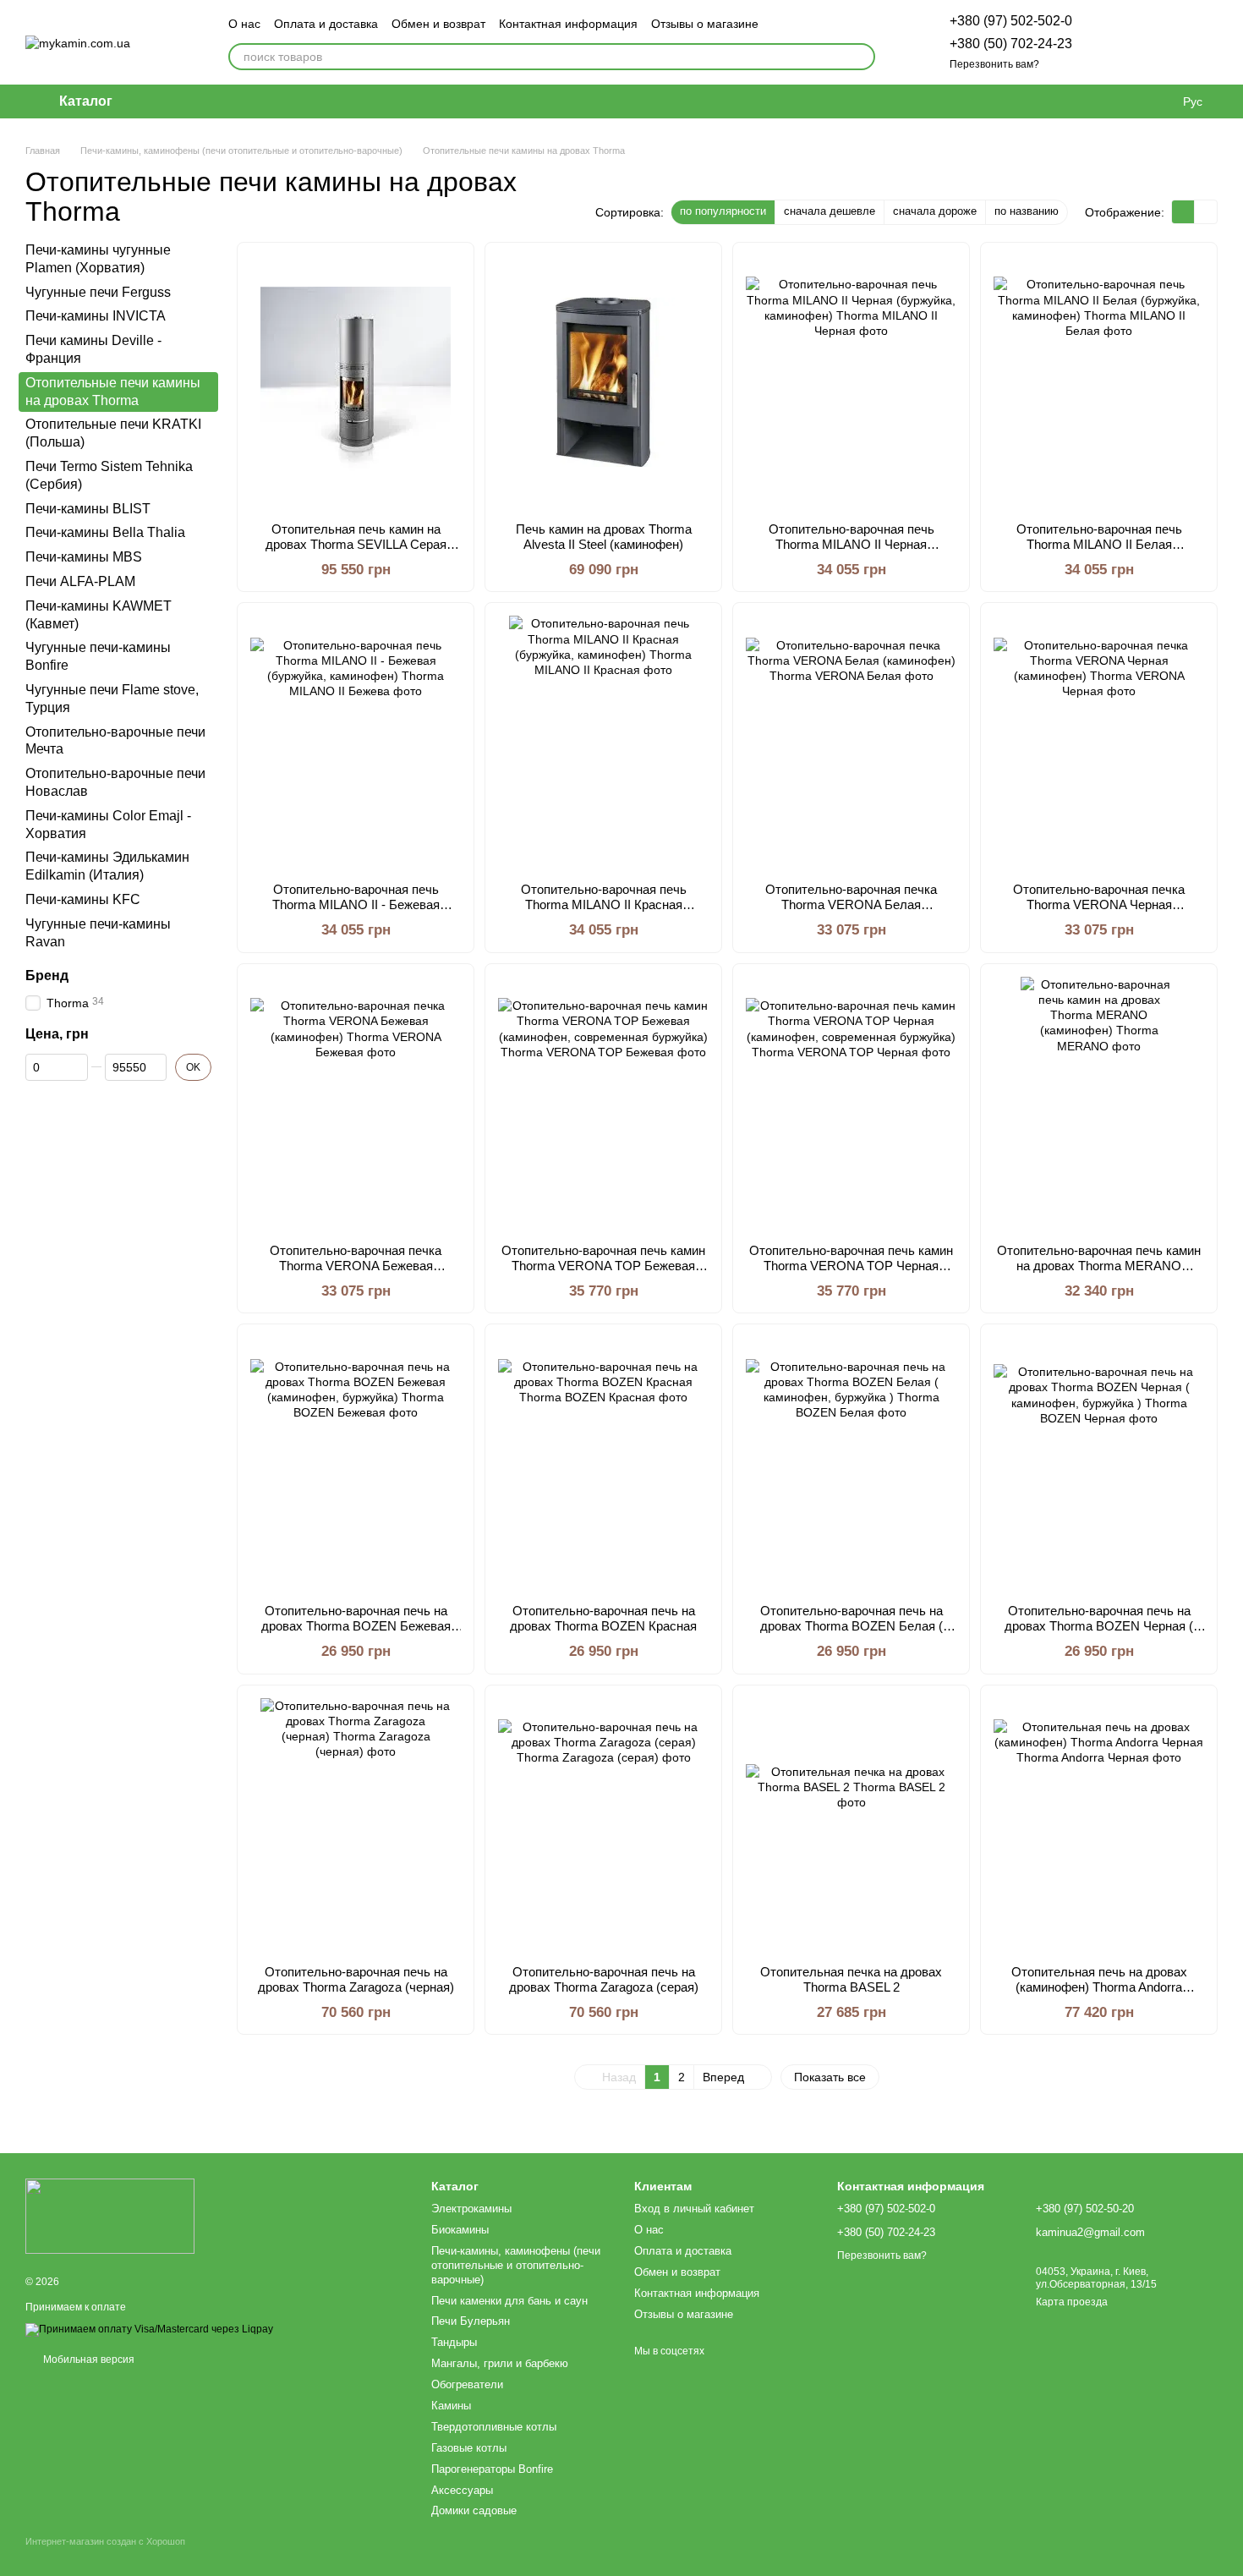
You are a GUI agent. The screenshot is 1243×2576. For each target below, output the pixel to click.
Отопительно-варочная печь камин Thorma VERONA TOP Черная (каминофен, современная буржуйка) (851, 1273)
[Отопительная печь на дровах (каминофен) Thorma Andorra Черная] (1099, 1825)
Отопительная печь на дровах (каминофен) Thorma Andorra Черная (1099, 1987)
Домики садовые (474, 2510)
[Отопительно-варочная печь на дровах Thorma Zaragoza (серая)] (603, 1825)
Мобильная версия (88, 2360)
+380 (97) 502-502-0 (1011, 21)
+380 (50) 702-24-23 (1011, 44)
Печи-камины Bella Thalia (105, 532)
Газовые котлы (469, 2448)
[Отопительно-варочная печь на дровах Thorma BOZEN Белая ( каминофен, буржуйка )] (851, 1464)
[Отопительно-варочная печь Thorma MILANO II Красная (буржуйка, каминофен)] (603, 743)
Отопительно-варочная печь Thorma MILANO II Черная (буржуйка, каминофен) (851, 544)
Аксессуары (462, 2490)
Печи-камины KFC (83, 899)
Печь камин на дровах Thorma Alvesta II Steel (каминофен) (604, 537)
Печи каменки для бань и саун (509, 2301)
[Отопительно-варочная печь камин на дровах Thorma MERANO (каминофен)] (1099, 1104)
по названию (1027, 211)
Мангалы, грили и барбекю (500, 2363)
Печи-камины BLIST (88, 509)
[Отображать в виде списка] (1206, 212)
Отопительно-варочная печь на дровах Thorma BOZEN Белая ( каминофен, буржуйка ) (851, 1626)
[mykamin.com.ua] (110, 2216)
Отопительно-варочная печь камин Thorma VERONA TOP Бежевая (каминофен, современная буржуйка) (603, 1273)
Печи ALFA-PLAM (80, 581)
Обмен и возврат (438, 24)
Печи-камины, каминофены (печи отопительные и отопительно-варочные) (516, 2265)
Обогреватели (467, 2384)
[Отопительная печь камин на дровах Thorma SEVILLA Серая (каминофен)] (356, 382)
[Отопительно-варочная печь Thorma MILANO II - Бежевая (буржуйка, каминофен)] (356, 743)
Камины (451, 2406)
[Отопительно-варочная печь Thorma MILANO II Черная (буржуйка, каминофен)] (851, 382)
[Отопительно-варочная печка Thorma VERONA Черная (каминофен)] (1099, 743)
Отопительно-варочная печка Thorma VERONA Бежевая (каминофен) (356, 1266)
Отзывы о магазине (705, 24)
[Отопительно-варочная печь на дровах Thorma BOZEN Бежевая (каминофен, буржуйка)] (356, 1464)
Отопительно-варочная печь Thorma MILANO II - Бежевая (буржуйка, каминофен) (356, 904)
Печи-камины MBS (84, 557)
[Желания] (1116, 42)
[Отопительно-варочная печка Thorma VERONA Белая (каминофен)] (851, 743)
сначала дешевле (830, 211)
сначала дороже (935, 211)
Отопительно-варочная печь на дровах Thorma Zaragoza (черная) (356, 1979)
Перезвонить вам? (994, 64)
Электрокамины (471, 2209)
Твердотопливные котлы (494, 2427)
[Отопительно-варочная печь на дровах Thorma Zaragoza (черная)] (356, 1825)
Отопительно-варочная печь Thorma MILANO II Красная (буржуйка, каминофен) (604, 904)
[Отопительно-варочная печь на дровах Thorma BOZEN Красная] (603, 1464)
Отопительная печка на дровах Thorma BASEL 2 (851, 1979)
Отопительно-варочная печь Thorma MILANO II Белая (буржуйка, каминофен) (1099, 544)
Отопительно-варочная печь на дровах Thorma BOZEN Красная (603, 1618)
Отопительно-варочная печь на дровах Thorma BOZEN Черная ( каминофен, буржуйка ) (1099, 1626)
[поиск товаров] (862, 57)
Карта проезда (1072, 2302)
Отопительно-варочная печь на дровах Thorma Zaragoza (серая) (604, 1979)
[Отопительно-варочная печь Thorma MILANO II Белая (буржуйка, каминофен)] (1099, 382)
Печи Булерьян (471, 2321)
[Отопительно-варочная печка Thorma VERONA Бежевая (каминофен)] (356, 1104)
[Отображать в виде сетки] (1183, 212)
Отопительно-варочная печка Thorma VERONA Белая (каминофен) (851, 904)
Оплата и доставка (326, 24)
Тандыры (454, 2342)
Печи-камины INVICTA (96, 316)
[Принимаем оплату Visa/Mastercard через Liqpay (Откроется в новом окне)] (149, 2329)
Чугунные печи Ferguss (98, 292)
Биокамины (460, 2230)
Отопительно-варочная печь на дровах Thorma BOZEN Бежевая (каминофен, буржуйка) (356, 1626)
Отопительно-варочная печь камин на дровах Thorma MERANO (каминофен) (1099, 1266)
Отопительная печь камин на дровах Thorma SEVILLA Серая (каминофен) (356, 544)
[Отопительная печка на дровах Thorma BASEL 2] (851, 1825)
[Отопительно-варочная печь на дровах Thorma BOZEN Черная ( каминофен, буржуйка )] (1099, 1464)
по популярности (723, 211)
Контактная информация (568, 24)
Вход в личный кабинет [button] (694, 2209)
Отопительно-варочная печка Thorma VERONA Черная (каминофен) (1099, 904)
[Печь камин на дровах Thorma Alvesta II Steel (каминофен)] (603, 382)
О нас (244, 24)
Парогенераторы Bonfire (492, 2469)
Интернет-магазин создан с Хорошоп (105, 2541)
